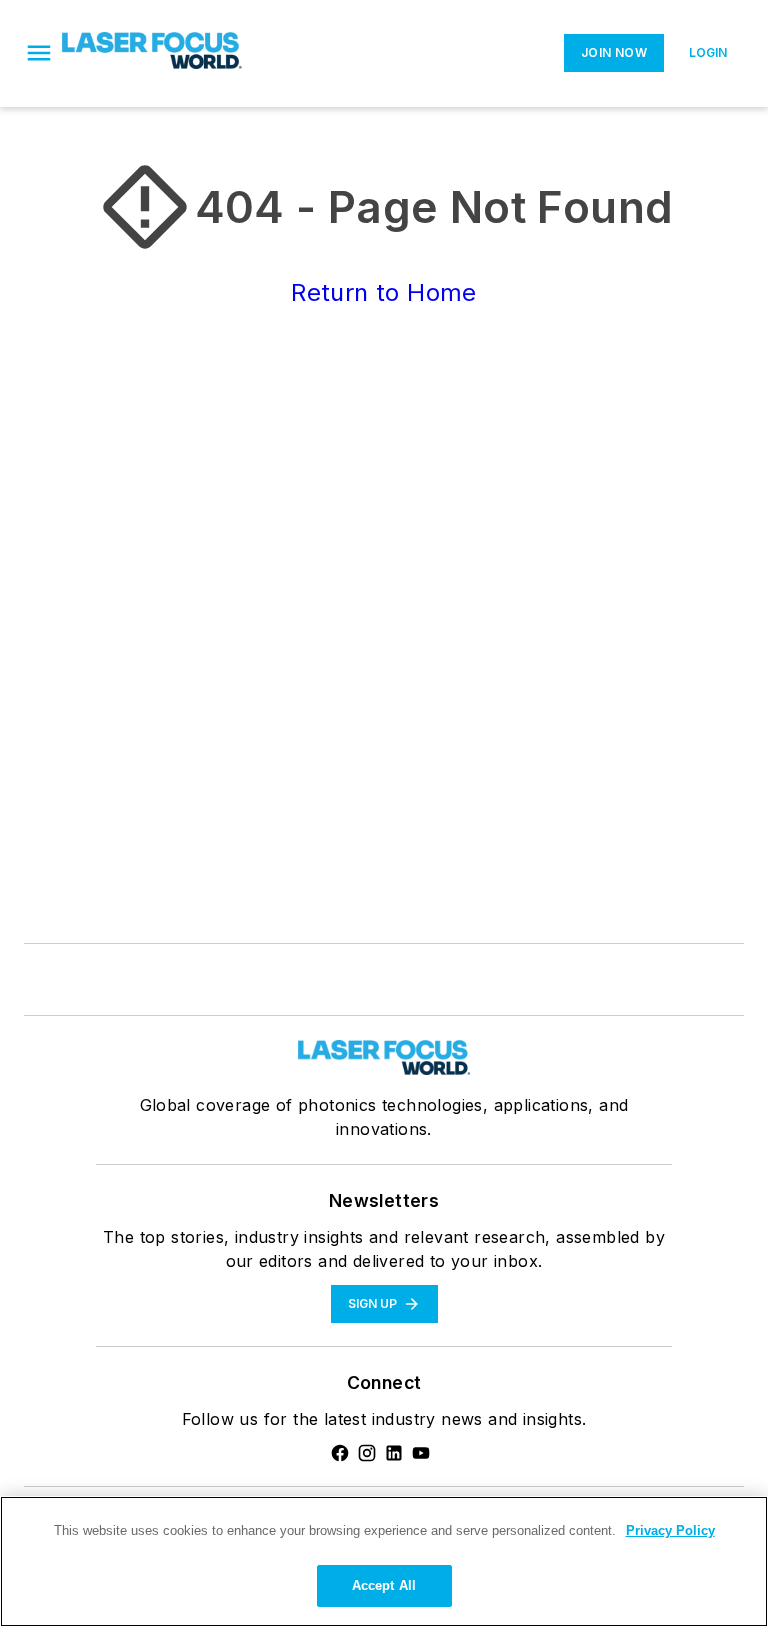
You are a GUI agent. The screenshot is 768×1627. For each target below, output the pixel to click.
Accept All (384, 1585)
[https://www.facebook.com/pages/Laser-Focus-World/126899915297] (340, 1453)
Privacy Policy (670, 1530)
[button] (39, 53)
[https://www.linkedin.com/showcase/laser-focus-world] (394, 1453)
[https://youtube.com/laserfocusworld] (421, 1453)
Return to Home (384, 292)
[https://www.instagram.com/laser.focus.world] (367, 1453)
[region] (384, 1561)
